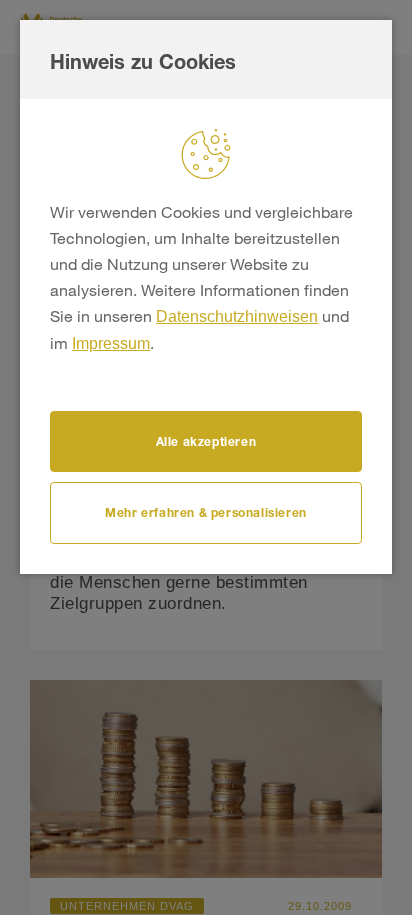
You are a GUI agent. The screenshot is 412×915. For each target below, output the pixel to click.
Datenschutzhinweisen (237, 316)
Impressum (111, 343)
